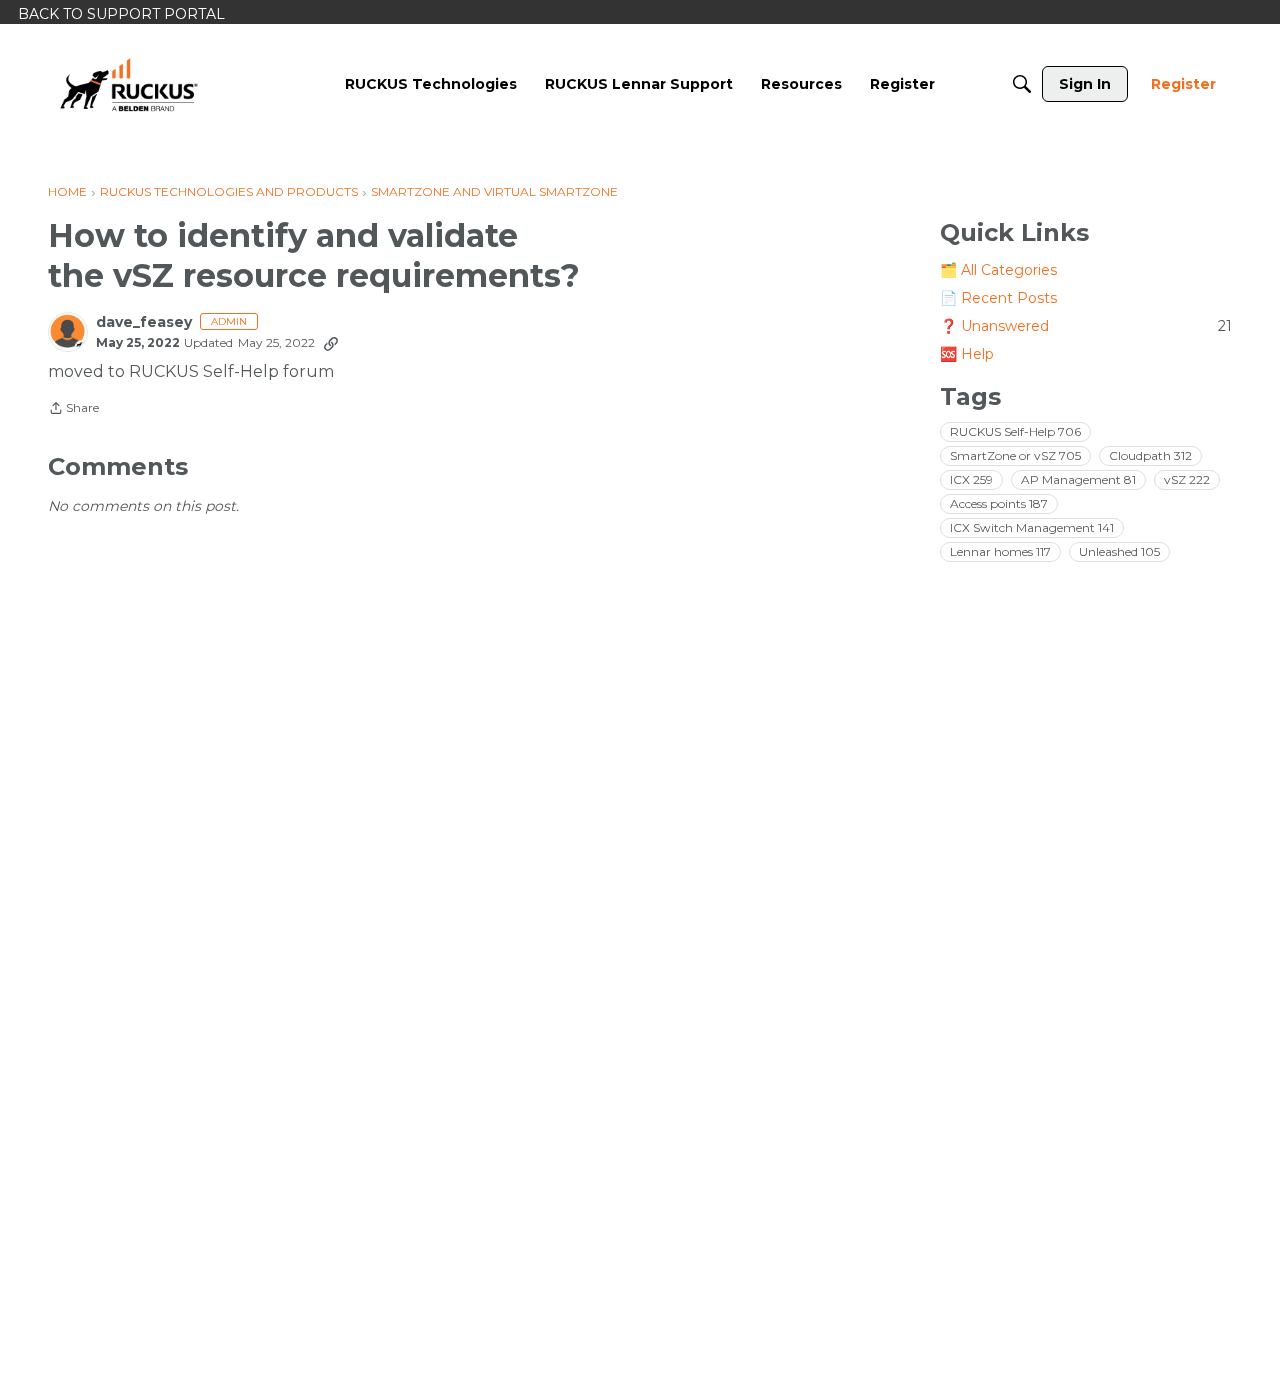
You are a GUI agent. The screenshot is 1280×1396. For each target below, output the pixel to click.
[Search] (1022, 84)
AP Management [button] (1078, 479)
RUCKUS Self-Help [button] (1015, 431)
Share (73, 410)
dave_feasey (144, 322)
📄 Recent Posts (998, 298)
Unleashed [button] (1119, 551)
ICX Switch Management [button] (1032, 527)
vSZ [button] (1187, 479)
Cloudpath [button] (1150, 455)
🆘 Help (967, 354)
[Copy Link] (331, 343)
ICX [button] (971, 479)
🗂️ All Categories (998, 270)
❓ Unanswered (1086, 326)
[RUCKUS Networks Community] (129, 84)
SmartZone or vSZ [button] (1015, 455)
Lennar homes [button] (1000, 551)
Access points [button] (999, 503)
